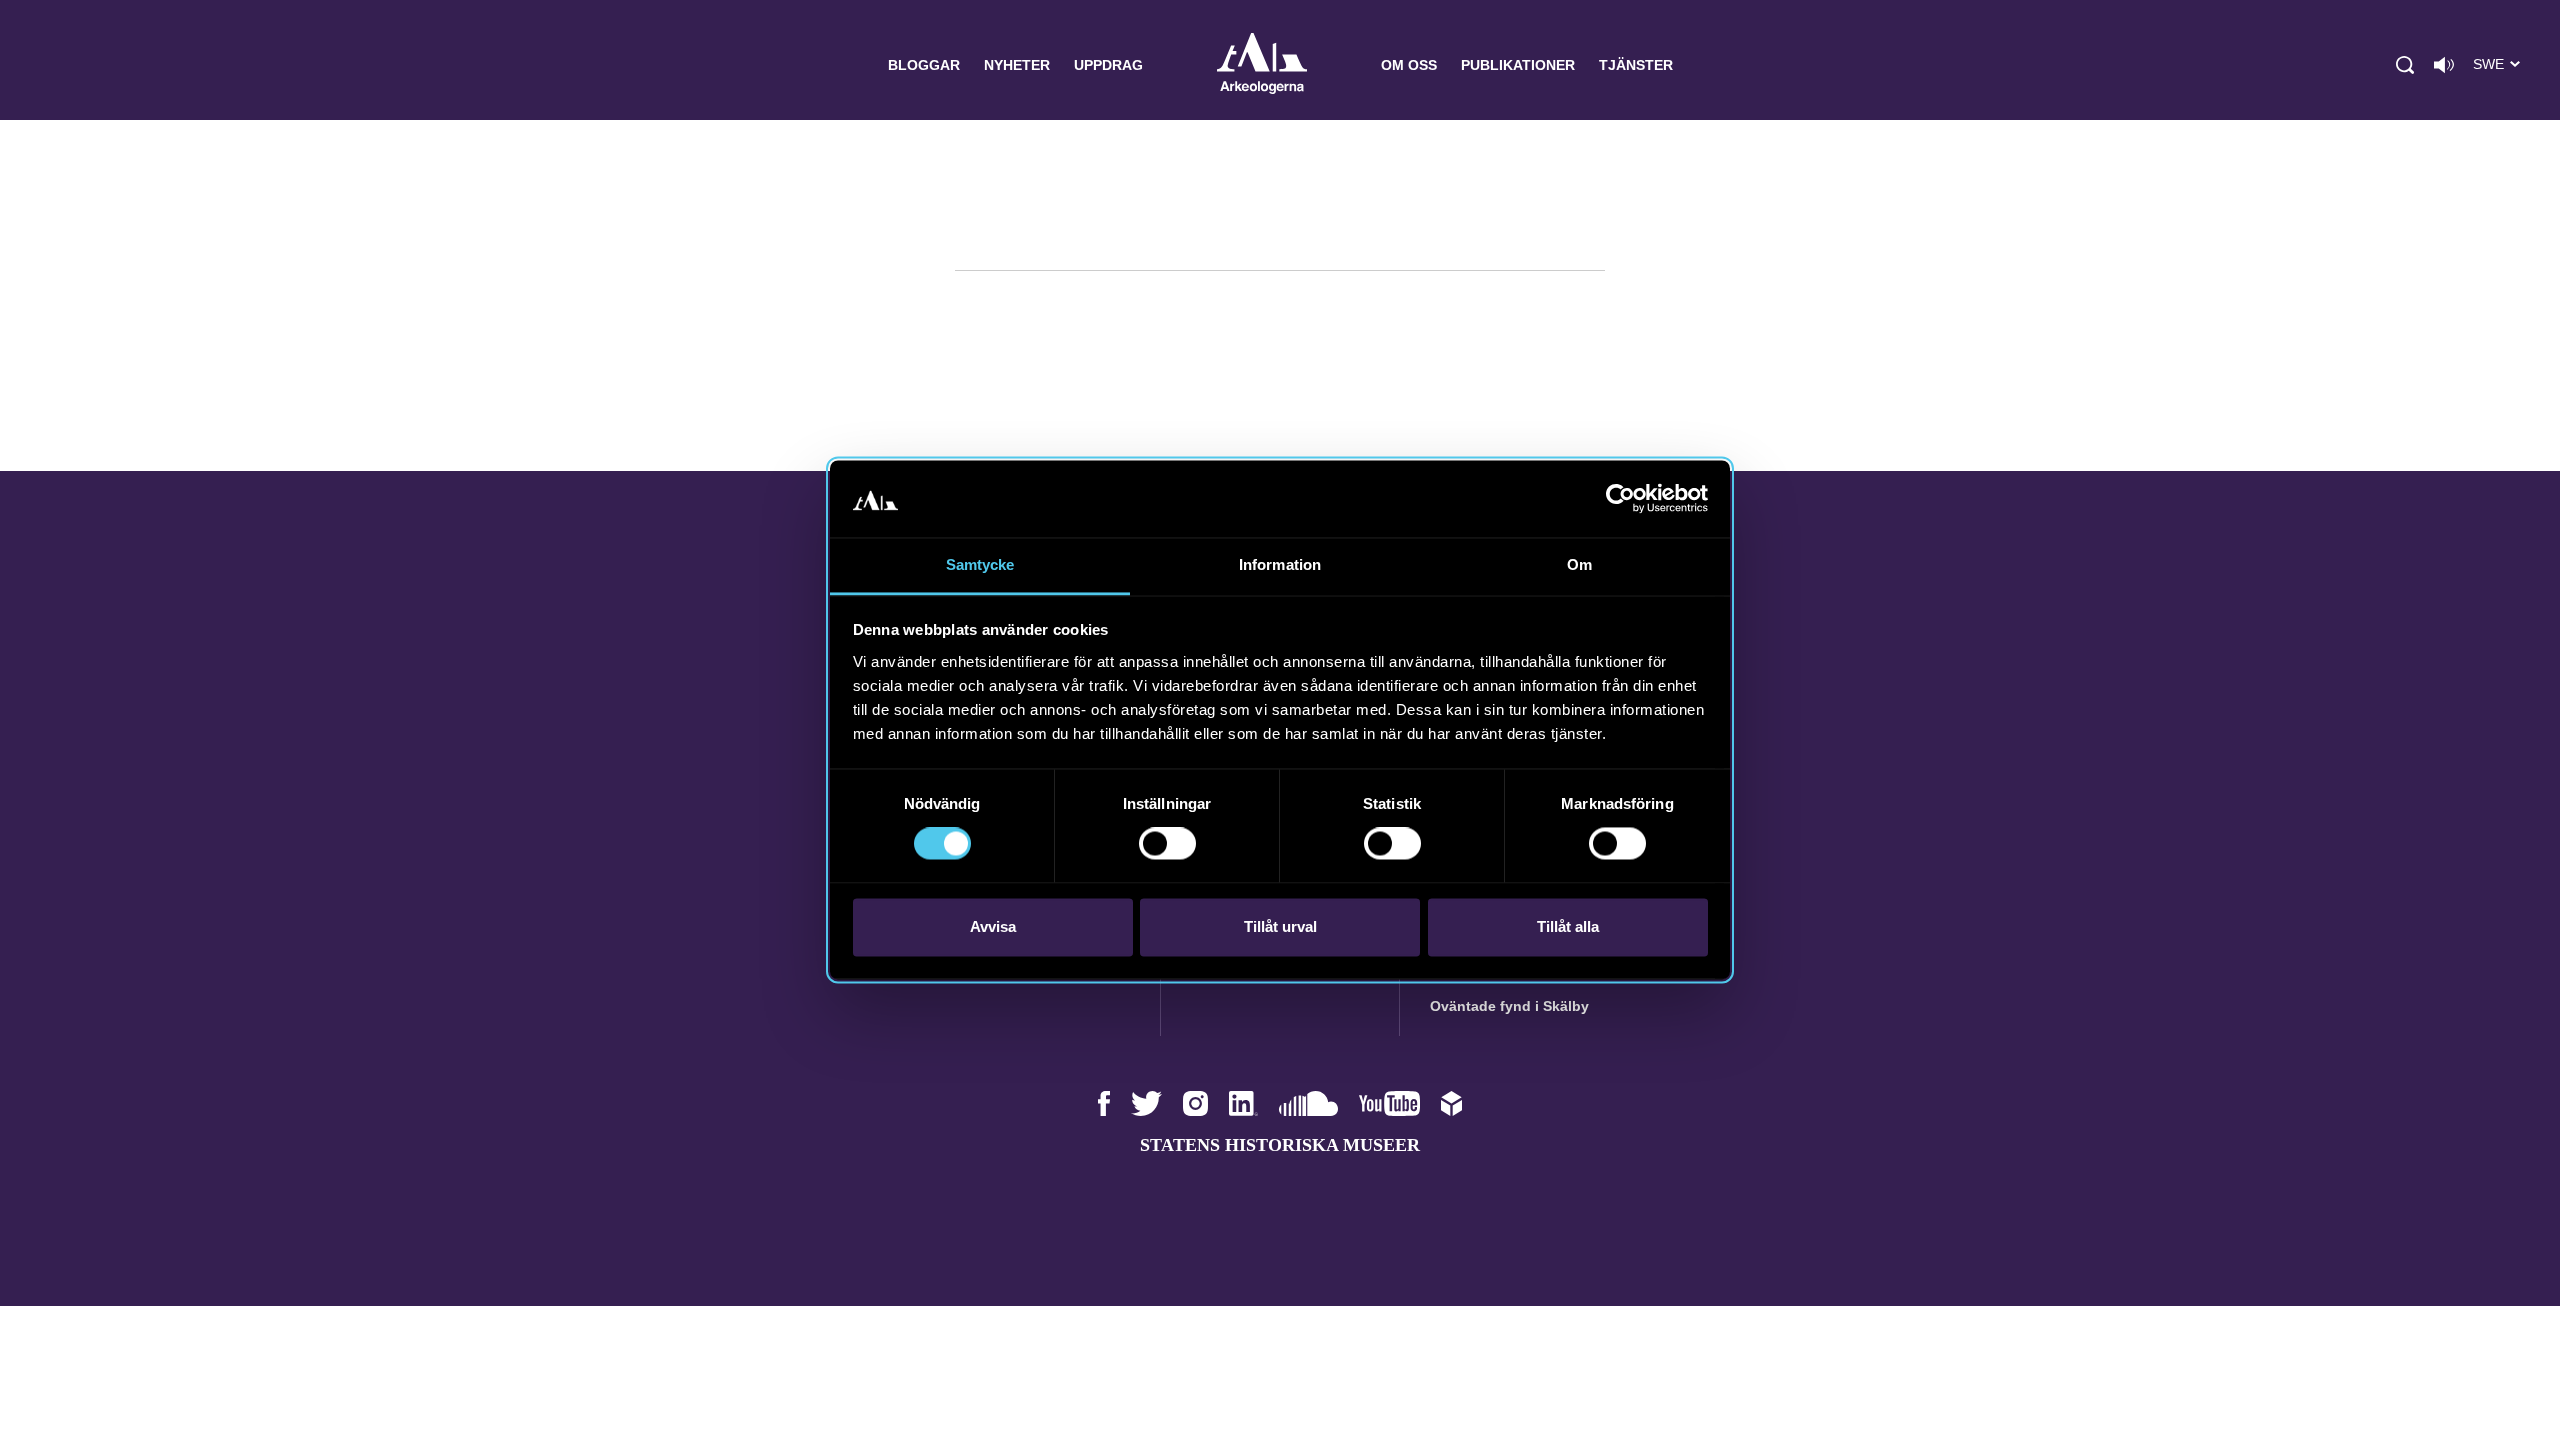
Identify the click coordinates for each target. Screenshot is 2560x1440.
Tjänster (1636, 65)
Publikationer (1518, 65)
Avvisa (993, 926)
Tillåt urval (1280, 926)
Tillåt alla (1568, 926)
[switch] (1167, 844)
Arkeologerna (1262, 65)
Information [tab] (1280, 564)
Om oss (1409, 65)
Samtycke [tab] (980, 564)
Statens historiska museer (1280, 1145)
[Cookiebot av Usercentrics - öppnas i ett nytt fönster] (1620, 499)
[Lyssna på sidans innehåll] (2444, 65)
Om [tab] (1579, 564)
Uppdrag (1108, 65)
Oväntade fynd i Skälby (1509, 1006)
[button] (2405, 65)
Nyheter (1017, 65)
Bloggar (924, 65)
